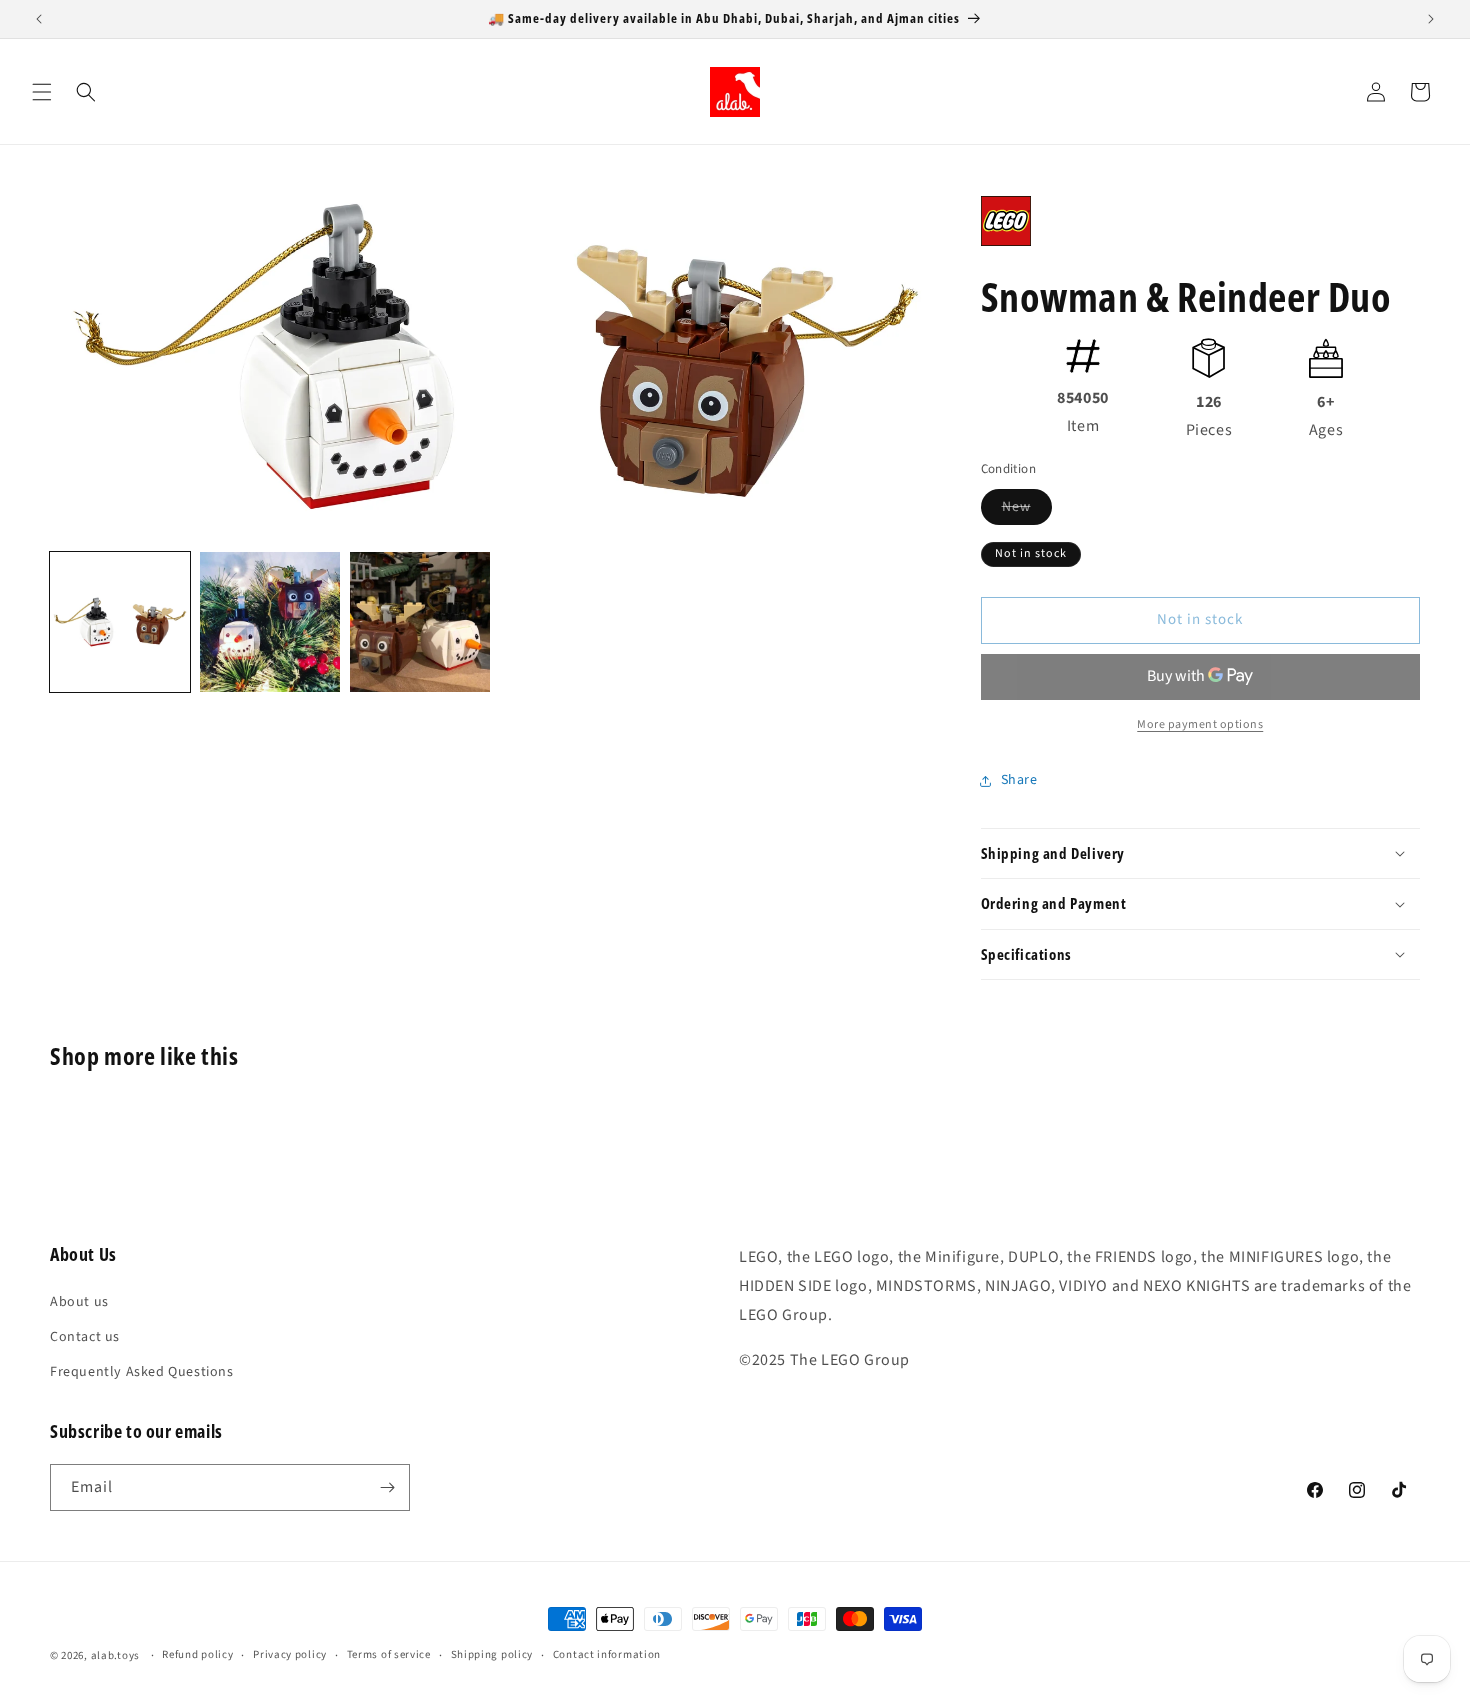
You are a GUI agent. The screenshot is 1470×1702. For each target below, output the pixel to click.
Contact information (607, 1654)
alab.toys (115, 1655)
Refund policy (197, 1654)
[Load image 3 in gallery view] (420, 622)
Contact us (85, 1337)
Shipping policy (492, 1654)
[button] (42, 92)
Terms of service (389, 1654)
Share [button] (1019, 780)
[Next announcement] (1431, 19)
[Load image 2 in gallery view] (270, 622)
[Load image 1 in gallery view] (120, 622)
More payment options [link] (1200, 724)
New (1027, 510)
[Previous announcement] (39, 19)
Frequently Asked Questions (142, 1372)
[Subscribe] (387, 1487)
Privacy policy (290, 1654)
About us (79, 1302)
